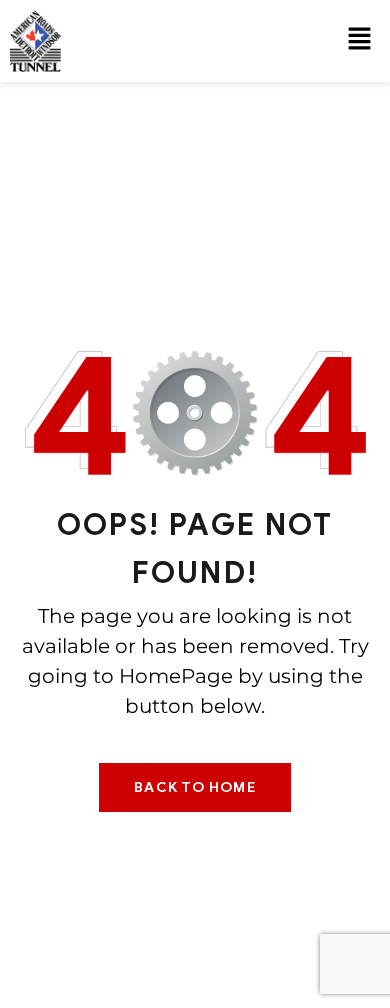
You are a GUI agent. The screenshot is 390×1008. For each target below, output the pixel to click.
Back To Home (194, 787)
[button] (360, 41)
